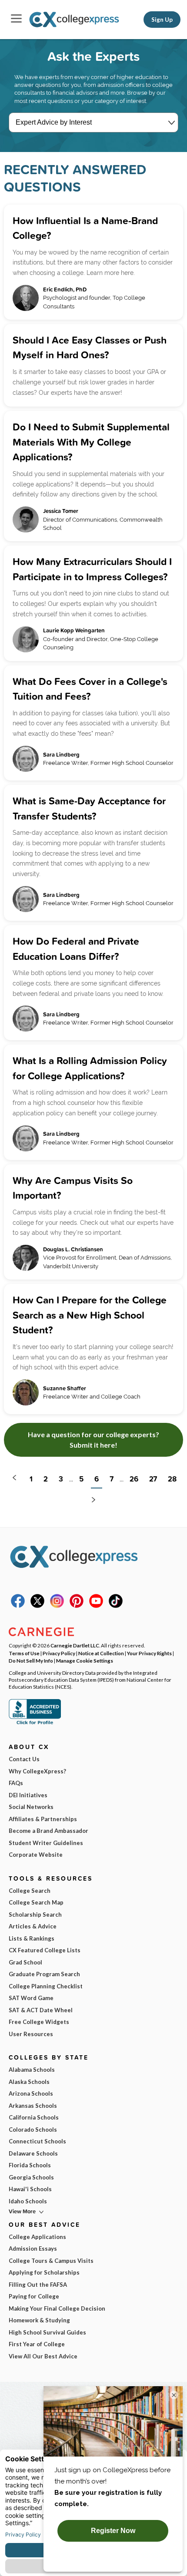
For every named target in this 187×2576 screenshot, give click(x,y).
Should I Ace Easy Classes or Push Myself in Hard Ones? (90, 347)
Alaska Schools (29, 2082)
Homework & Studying (39, 2320)
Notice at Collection (101, 1653)
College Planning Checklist (46, 1986)
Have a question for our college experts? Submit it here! (93, 1440)
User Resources (31, 2034)
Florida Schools (30, 2165)
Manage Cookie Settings (85, 1660)
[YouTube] (96, 1606)
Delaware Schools (33, 2153)
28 (172, 1479)
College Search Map (36, 1902)
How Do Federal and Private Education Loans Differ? (76, 949)
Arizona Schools (31, 2093)
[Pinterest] (77, 1606)
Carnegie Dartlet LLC (75, 1645)
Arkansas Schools (33, 2106)
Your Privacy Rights (149, 1653)
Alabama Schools (32, 2070)
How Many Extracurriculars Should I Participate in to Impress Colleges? (92, 569)
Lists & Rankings (32, 1938)
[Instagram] (57, 1606)
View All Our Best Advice (43, 2356)
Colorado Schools (33, 2130)
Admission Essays (33, 2249)
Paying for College (34, 2296)
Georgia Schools (31, 2177)
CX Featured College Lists (45, 1950)
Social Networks (31, 1807)
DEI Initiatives (28, 1795)
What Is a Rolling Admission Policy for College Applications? (90, 1068)
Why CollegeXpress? (37, 1771)
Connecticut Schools (37, 2141)
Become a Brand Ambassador (48, 1831)
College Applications (37, 2237)
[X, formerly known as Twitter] (37, 1606)
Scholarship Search (35, 1915)
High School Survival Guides (47, 2332)
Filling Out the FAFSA (38, 2285)
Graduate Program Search (44, 1974)
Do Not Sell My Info (31, 1660)
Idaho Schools (28, 2201)
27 (153, 1479)
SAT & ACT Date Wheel (41, 2010)
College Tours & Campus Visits (51, 2261)
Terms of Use (24, 1653)
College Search (30, 1891)
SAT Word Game (31, 1998)
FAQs (16, 1783)
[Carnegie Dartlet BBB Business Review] (35, 1723)
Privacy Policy (59, 1653)
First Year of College (37, 2344)
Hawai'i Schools (30, 2189)
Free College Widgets (39, 2022)
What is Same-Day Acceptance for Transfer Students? (89, 808)
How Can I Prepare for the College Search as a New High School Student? (90, 1315)
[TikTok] (116, 1606)
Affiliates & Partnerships (43, 1819)
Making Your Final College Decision (57, 2308)
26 (134, 1479)
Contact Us (24, 1759)
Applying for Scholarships (44, 2272)
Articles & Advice (33, 1926)
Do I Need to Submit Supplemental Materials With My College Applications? (91, 442)
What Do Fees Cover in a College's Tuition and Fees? (90, 689)
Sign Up (162, 20)
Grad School (25, 1962)
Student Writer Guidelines (46, 1843)
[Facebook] (18, 1606)
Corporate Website (36, 1855)
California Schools (34, 2117)
